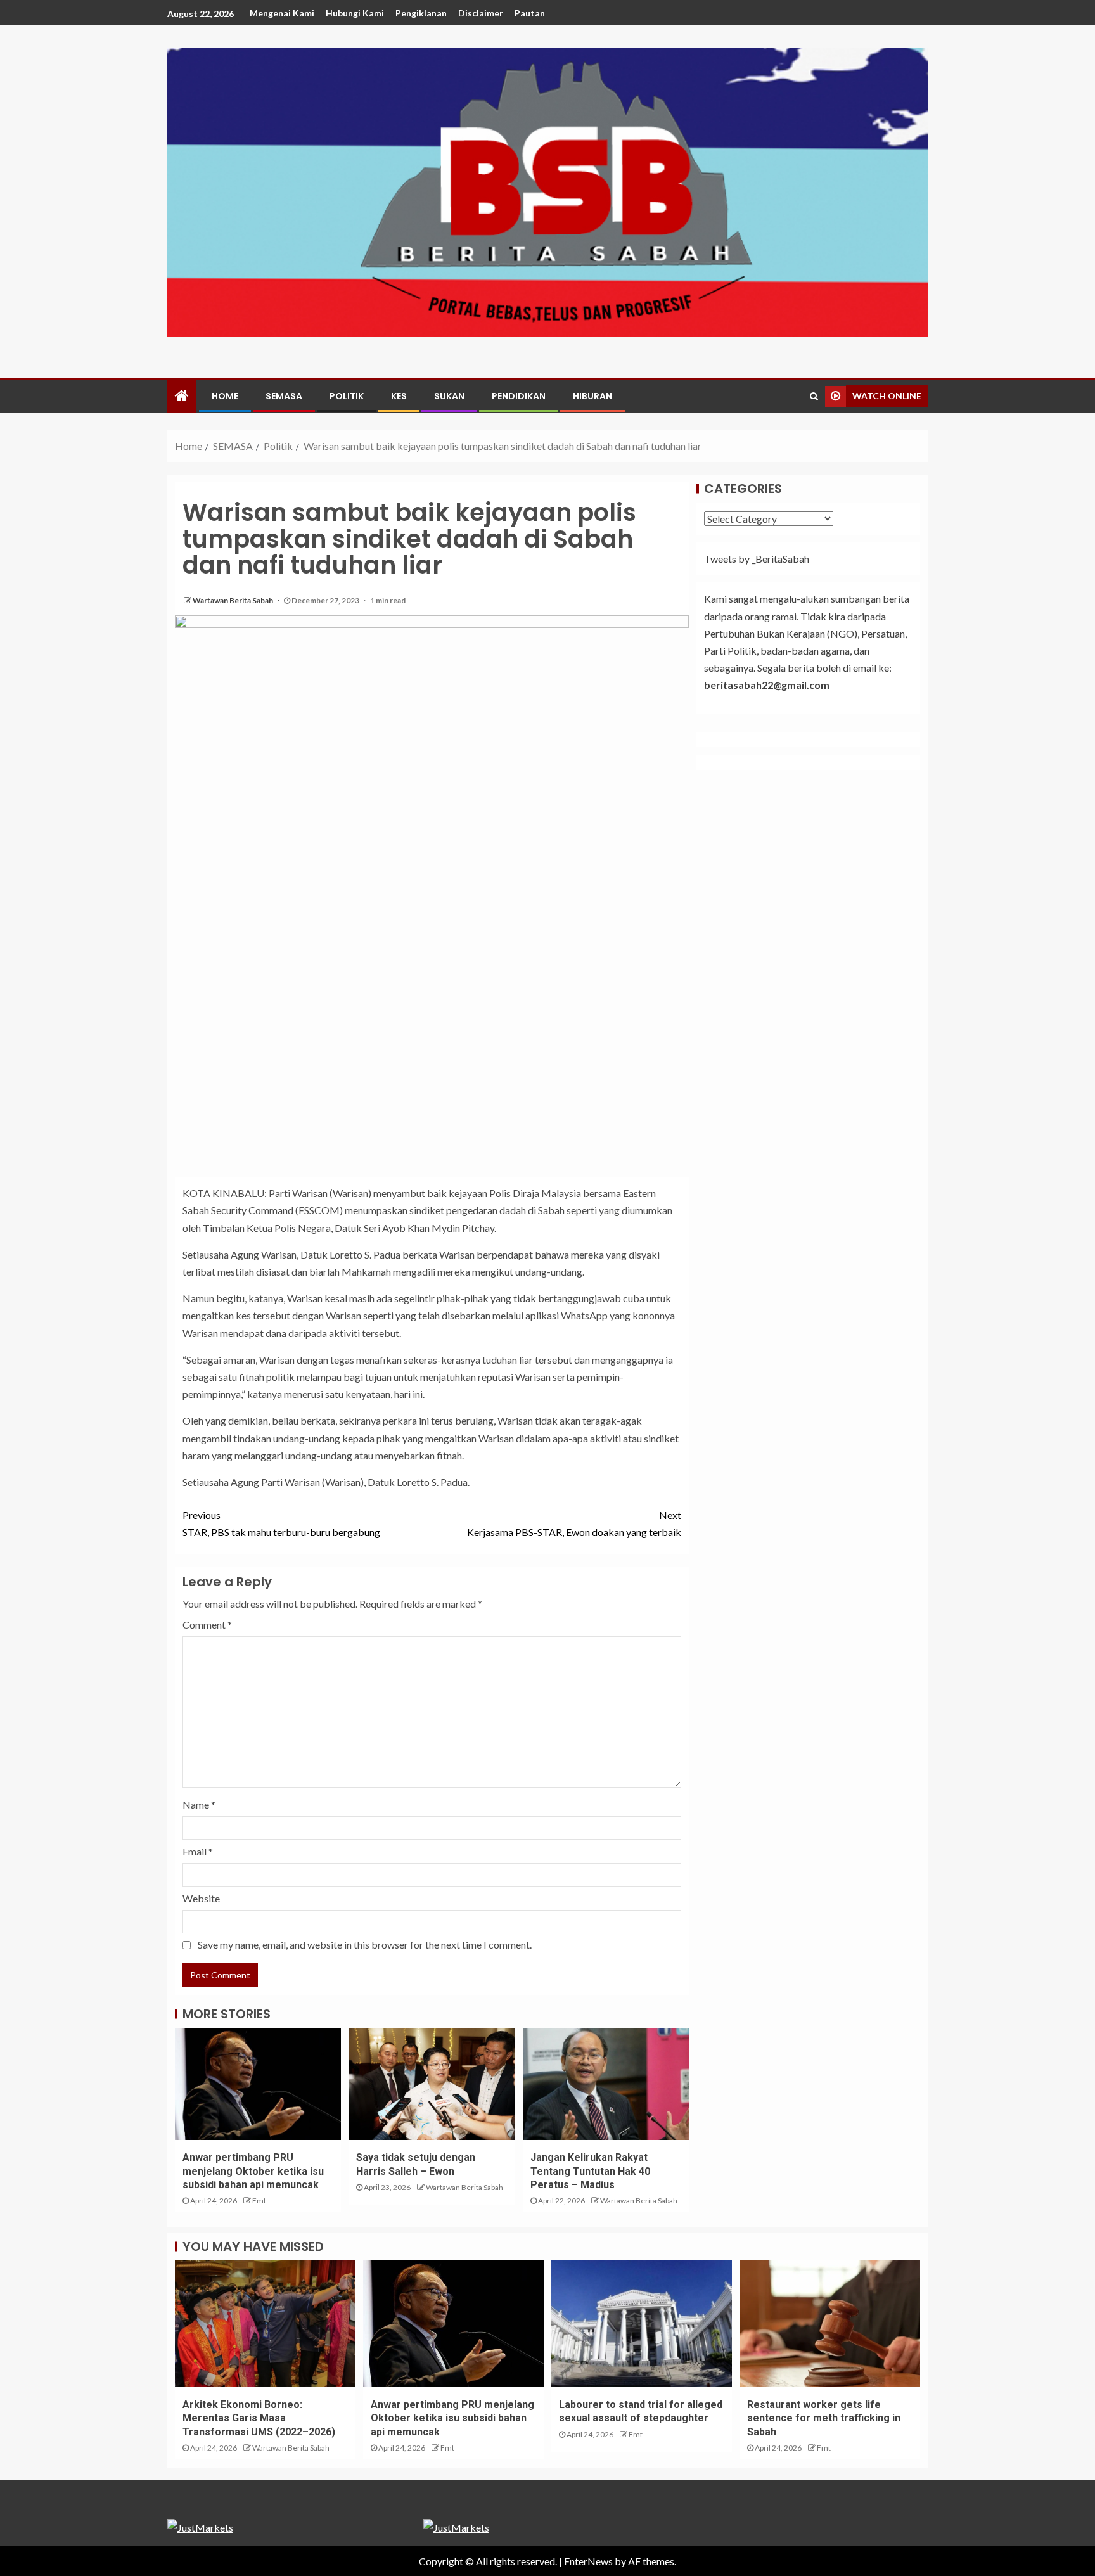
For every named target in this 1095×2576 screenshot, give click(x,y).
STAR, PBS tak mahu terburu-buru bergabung (281, 1523)
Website (201, 1898)
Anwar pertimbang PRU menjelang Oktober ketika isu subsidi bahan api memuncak (253, 2171)
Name (199, 1804)
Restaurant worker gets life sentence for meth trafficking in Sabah (824, 2418)
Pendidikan (519, 396)
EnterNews (588, 2561)
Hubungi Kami (355, 13)
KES (399, 396)
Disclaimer (481, 13)
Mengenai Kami (282, 13)
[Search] (814, 396)
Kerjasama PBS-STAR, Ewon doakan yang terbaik (574, 1523)
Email (198, 1851)
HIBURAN (592, 396)
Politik (347, 396)
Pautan (530, 13)
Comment (207, 1624)
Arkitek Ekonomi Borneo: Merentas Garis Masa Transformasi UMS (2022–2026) (259, 2418)
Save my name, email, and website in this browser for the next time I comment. (365, 1945)
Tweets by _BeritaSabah (757, 559)
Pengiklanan (421, 13)
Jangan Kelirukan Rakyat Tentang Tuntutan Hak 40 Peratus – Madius (590, 2171)
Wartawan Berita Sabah (234, 600)
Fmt (259, 2201)
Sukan (449, 396)
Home (225, 396)
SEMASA (284, 396)
